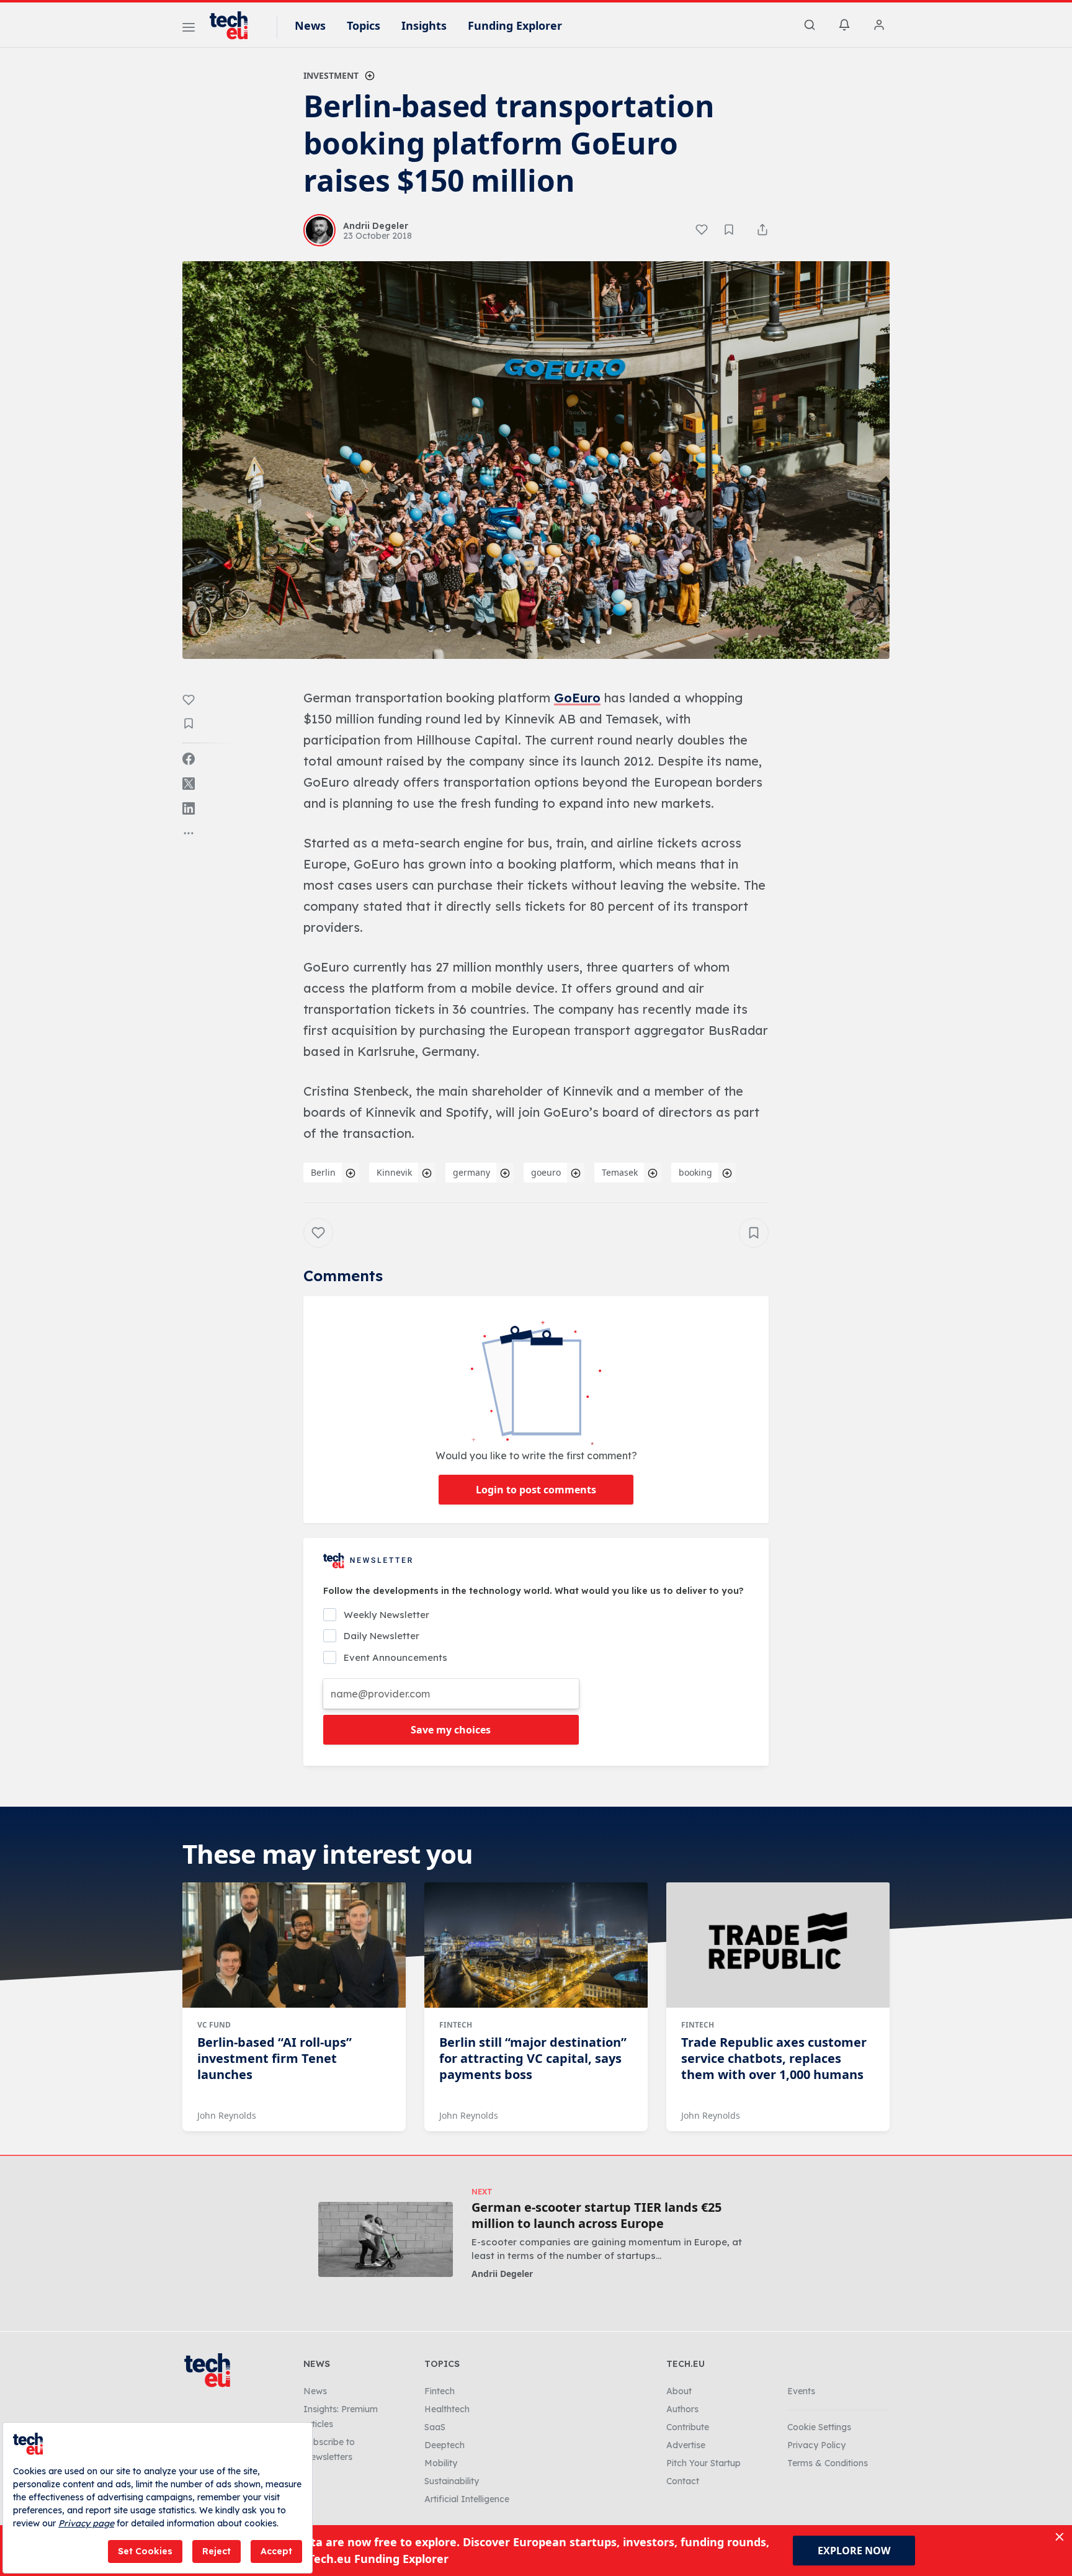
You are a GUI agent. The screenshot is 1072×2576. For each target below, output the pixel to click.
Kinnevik (394, 1172)
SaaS (435, 2427)
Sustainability (452, 2481)
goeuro (546, 1172)
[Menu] (189, 29)
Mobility (441, 2463)
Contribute (688, 2427)
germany (471, 1172)
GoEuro (577, 698)
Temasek (620, 1172)
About (679, 2391)
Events (801, 2391)
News (310, 25)
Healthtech (447, 2409)
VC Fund (214, 2025)
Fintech (456, 2025)
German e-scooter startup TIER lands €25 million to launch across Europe (596, 2216)
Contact (683, 2481)
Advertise (686, 2445)
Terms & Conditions (828, 2463)
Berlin (323, 1172)
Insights (424, 25)
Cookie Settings (819, 2427)
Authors (682, 2409)
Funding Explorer (515, 25)
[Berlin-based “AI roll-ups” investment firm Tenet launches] (294, 1945)
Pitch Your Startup (703, 2463)
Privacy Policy (816, 2445)
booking (695, 1172)
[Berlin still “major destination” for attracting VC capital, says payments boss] (536, 1945)
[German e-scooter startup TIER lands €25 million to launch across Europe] (386, 2239)
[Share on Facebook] (189, 759)
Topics (364, 25)
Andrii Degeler (502, 2274)
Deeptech (444, 2445)
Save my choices (451, 1730)
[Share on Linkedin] (189, 808)
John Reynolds (227, 2115)
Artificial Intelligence (467, 2499)
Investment (331, 75)
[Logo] (234, 25)
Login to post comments (536, 1490)
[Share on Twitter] (189, 784)
